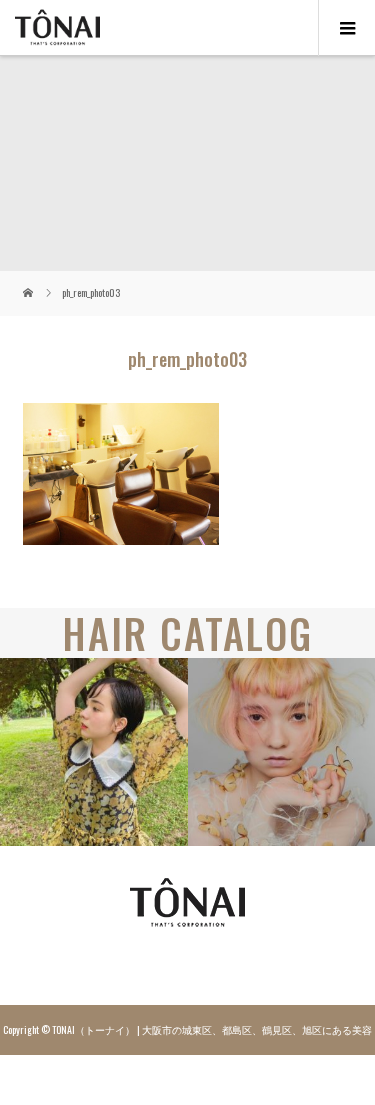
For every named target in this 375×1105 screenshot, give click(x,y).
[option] (94, 752)
